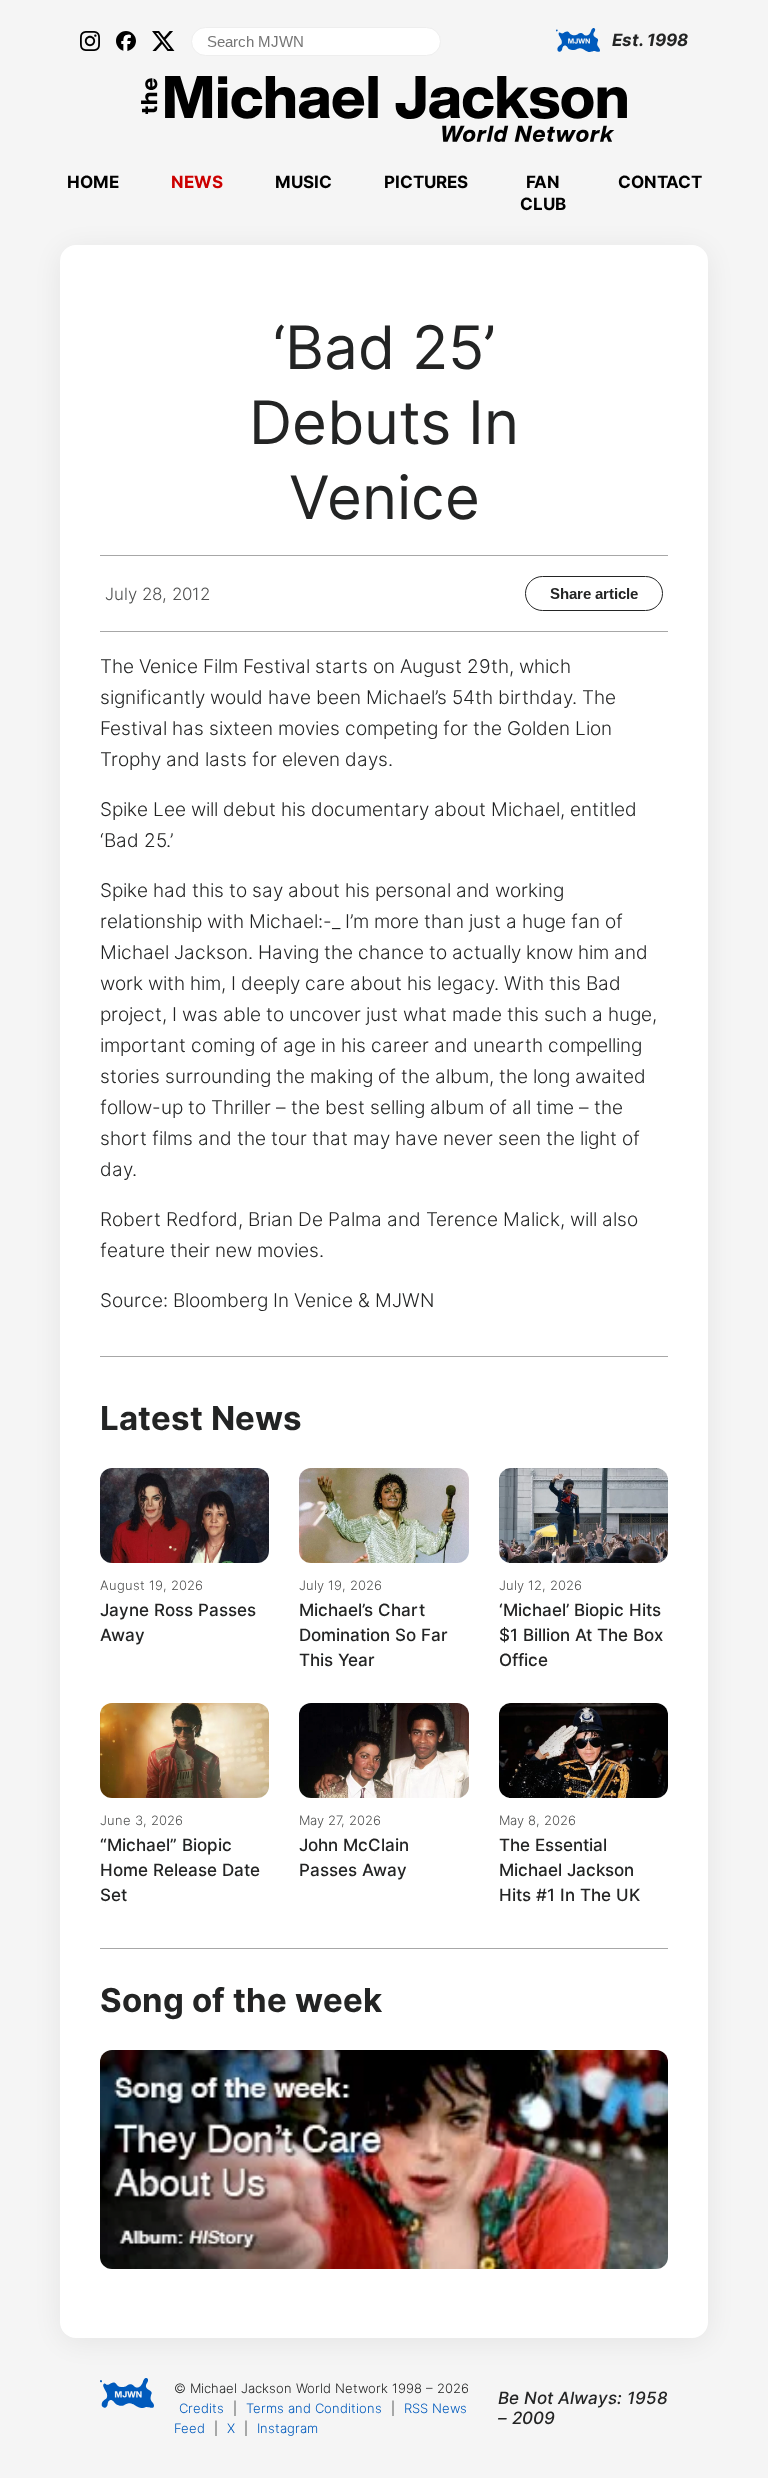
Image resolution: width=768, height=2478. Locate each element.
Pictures (426, 182)
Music (303, 182)
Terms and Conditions (314, 2408)
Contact (660, 182)
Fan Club (543, 193)
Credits (201, 2408)
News (197, 182)
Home (93, 182)
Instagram (287, 2428)
